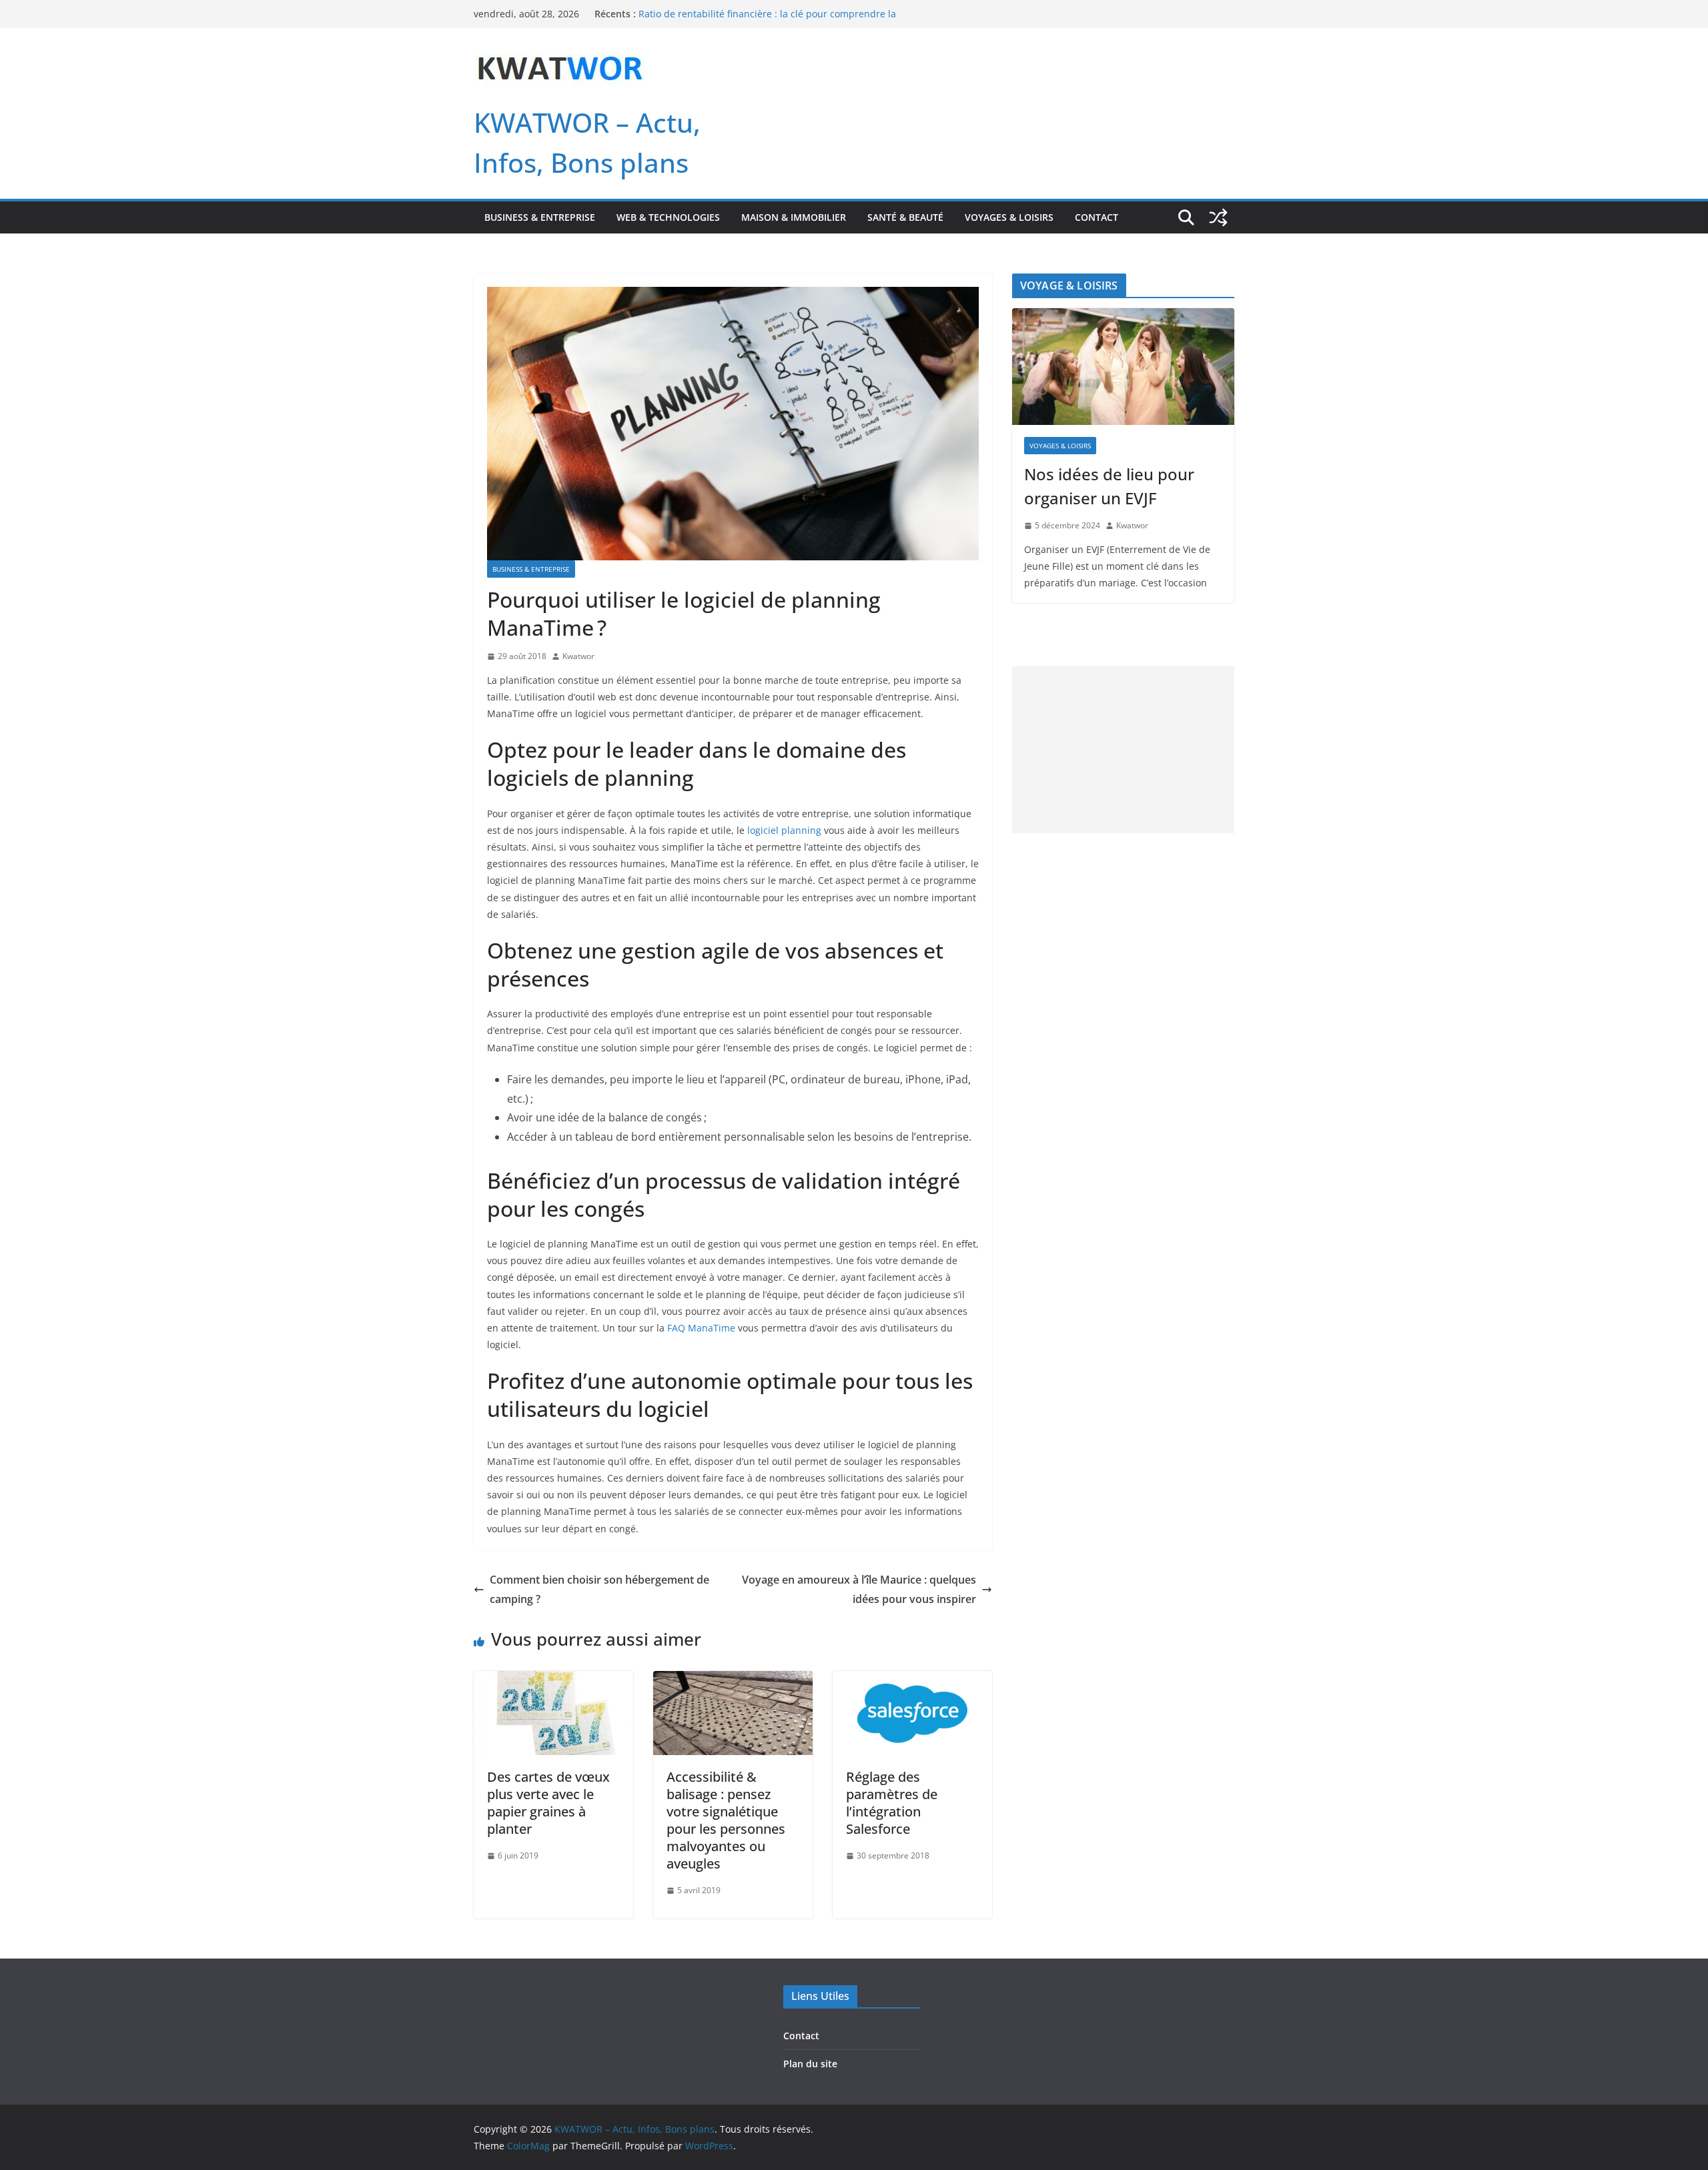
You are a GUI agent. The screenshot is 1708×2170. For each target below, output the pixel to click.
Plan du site (810, 2064)
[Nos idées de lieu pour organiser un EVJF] (1123, 367)
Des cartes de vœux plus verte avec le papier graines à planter (548, 1803)
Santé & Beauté (905, 217)
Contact (1097, 217)
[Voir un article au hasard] (1218, 217)
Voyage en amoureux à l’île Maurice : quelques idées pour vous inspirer (859, 1589)
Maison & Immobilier (794, 217)
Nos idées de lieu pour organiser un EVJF (1109, 486)
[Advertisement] (1123, 750)
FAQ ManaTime (701, 1328)
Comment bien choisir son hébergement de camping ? (599, 1589)
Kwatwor (578, 656)
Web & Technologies (668, 217)
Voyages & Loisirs (1009, 217)
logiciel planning (784, 830)
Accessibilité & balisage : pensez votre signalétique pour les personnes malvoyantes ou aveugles (726, 1820)
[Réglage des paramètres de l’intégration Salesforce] (912, 1680)
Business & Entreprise (540, 217)
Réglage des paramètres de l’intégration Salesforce (892, 1803)
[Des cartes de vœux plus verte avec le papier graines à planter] (553, 1680)
